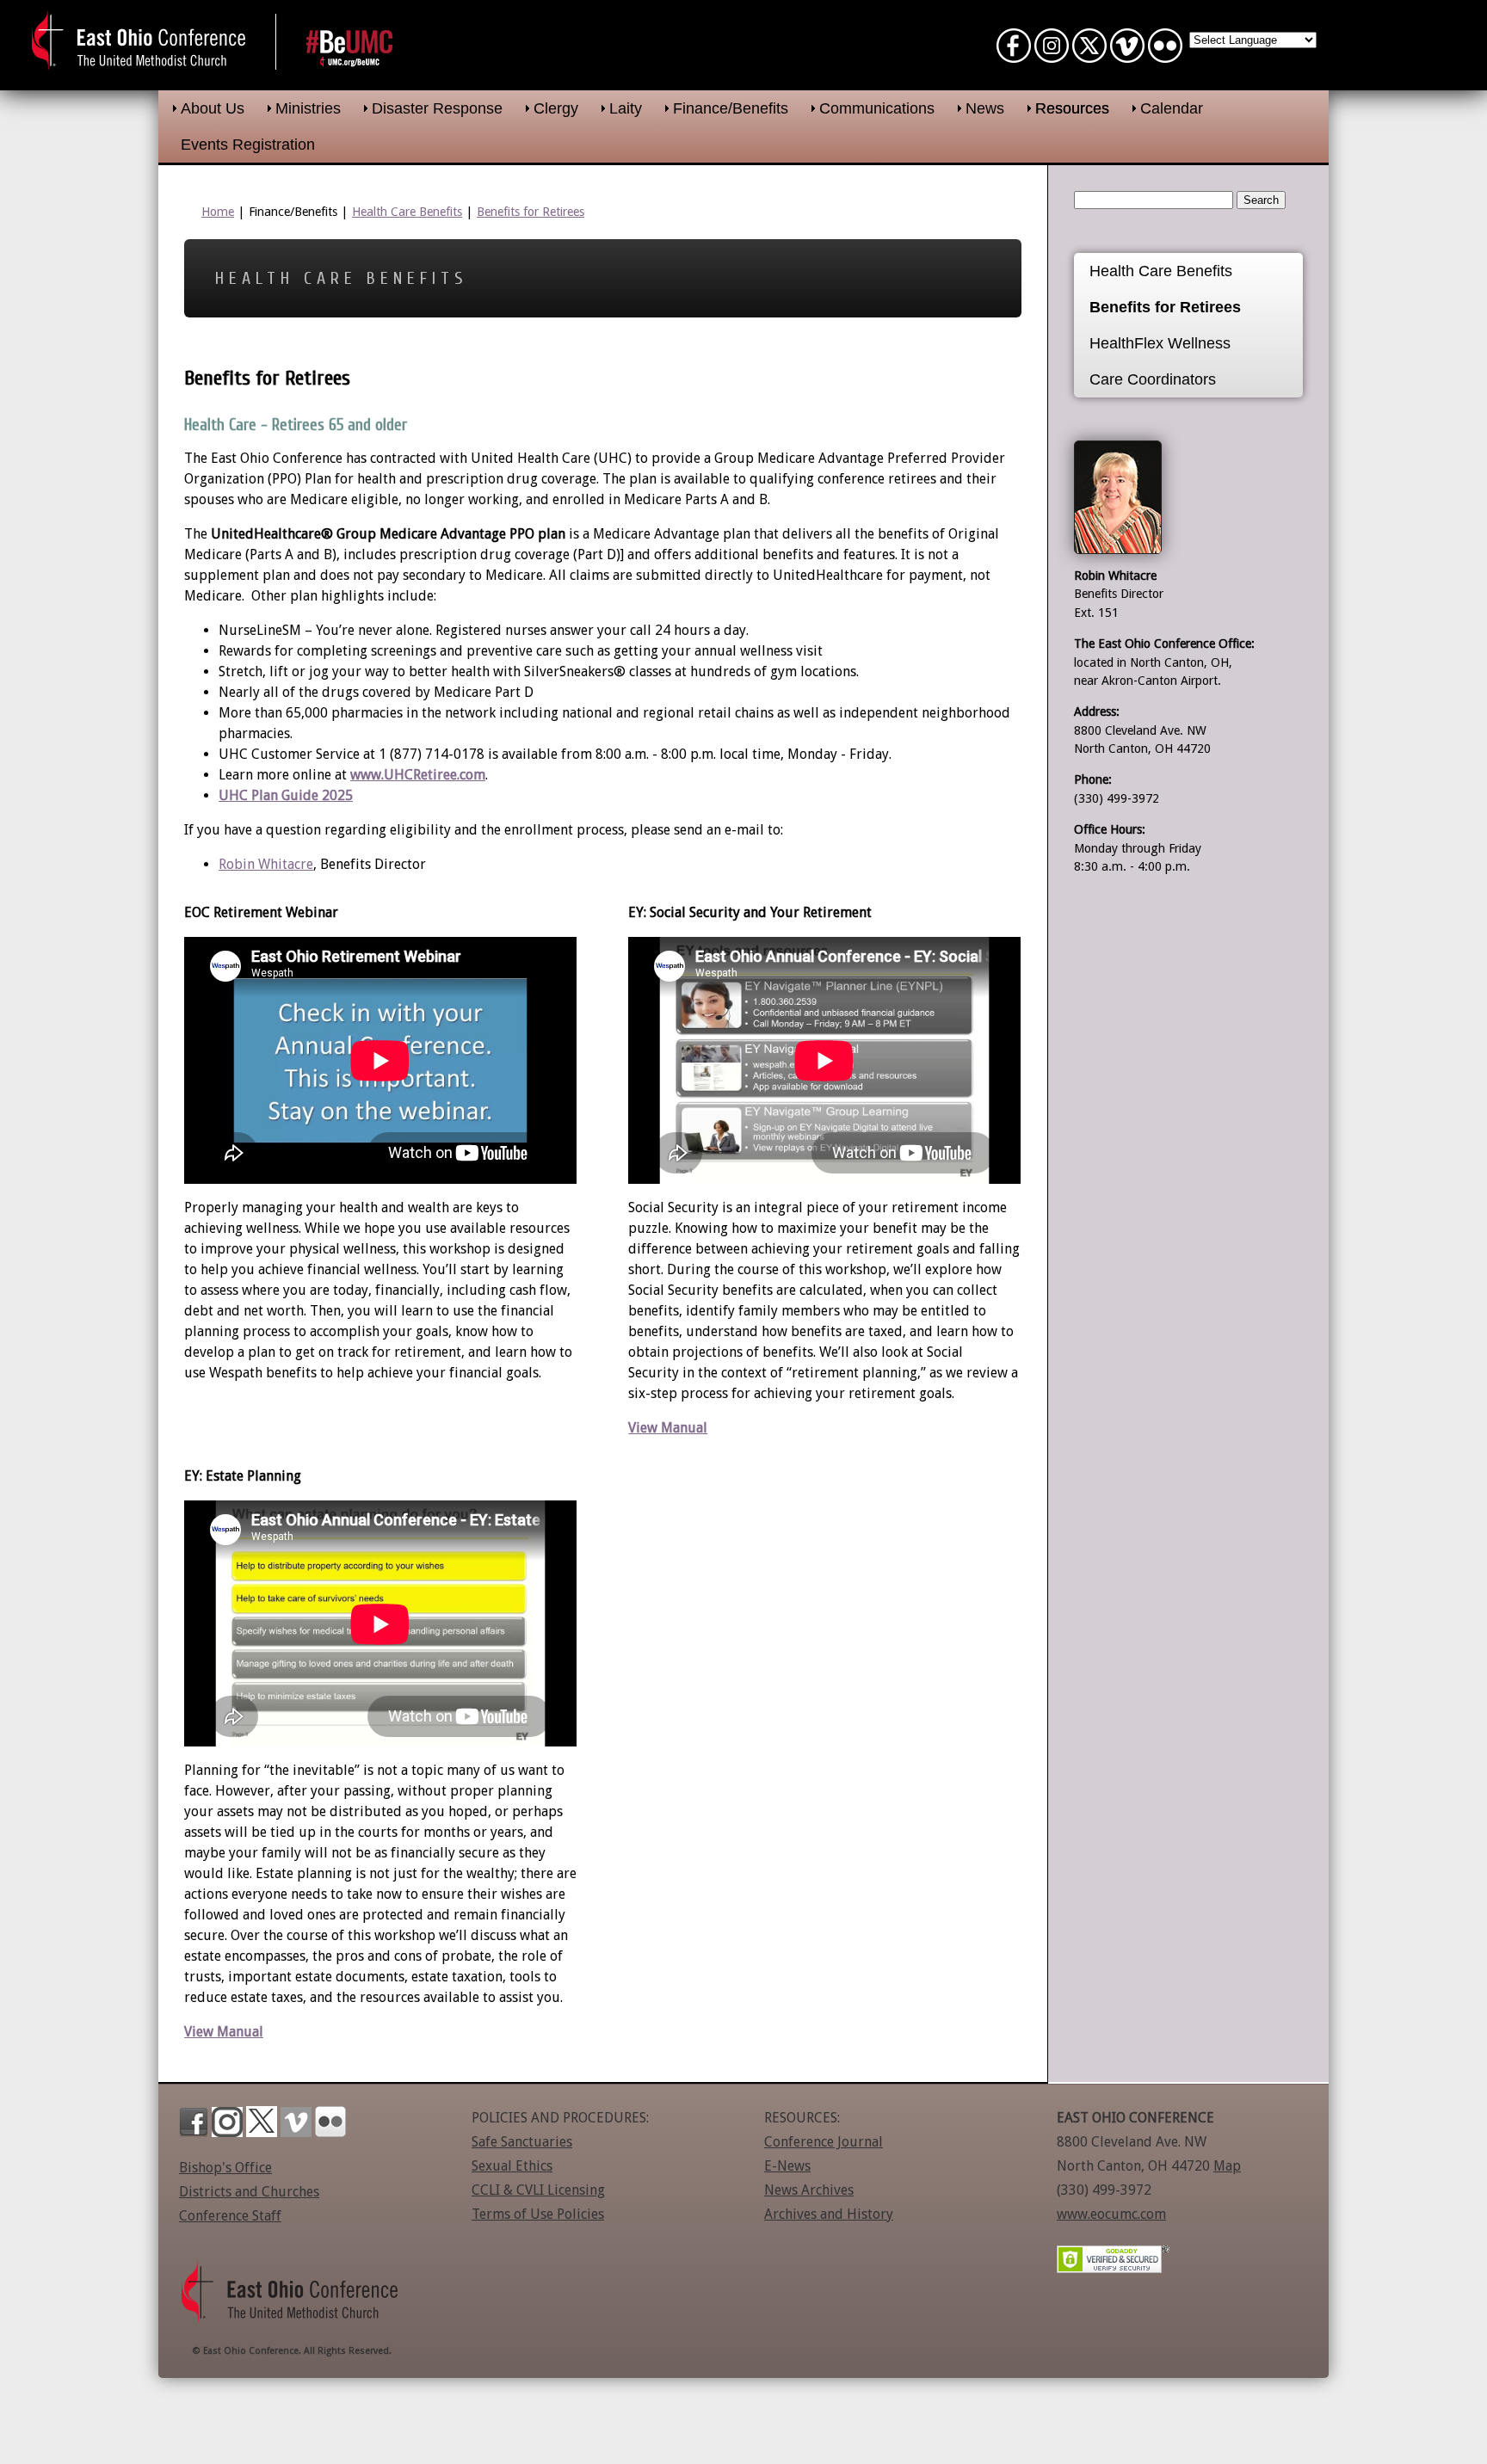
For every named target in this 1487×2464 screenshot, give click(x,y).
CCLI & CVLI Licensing (538, 2190)
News (985, 108)
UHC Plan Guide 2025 (286, 795)
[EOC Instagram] (1052, 55)
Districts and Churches (249, 2192)
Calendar (1172, 108)
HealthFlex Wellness (1160, 343)
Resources (1072, 108)
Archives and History (829, 2214)
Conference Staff (230, 2216)
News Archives (809, 2190)
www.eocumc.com (1111, 2214)
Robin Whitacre (266, 864)
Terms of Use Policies (538, 2214)
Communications (877, 108)
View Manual (668, 1428)
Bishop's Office (225, 2168)
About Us (213, 108)
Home (218, 212)
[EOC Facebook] (1014, 55)
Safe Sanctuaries (522, 2142)
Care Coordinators (1153, 379)
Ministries (308, 108)
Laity (626, 108)
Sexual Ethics (512, 2166)
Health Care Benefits (407, 212)
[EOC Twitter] (1089, 55)
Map (1227, 2166)
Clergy (556, 108)
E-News (787, 2166)
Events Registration (248, 145)
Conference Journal (824, 2142)
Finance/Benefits (731, 108)
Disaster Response (437, 108)
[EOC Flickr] (1165, 55)
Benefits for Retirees (531, 212)
